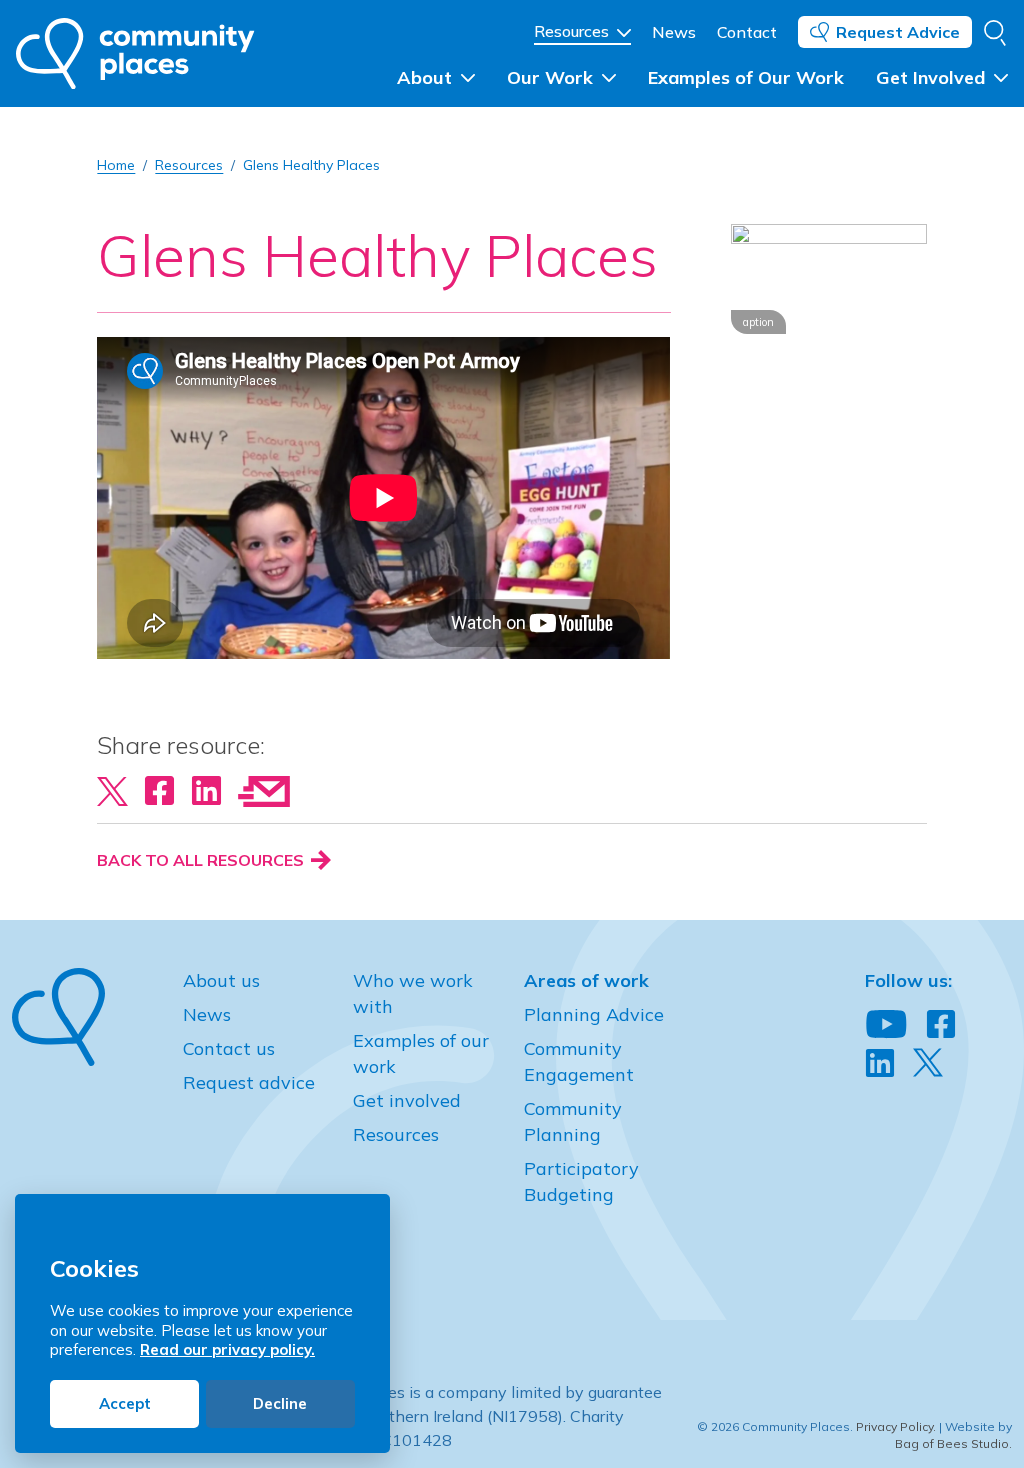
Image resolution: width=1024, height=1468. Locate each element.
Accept (125, 1403)
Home (116, 165)
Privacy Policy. (896, 1426)
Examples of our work (421, 1053)
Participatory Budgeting (581, 1181)
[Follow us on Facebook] (941, 1025)
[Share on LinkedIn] (206, 790)
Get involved (407, 1100)
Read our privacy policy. (227, 1349)
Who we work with (413, 993)
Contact (747, 32)
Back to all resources (202, 860)
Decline (280, 1403)
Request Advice (898, 32)
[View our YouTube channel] (886, 1025)
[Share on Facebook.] (159, 790)
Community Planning (573, 1121)
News (674, 32)
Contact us (229, 1048)
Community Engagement (579, 1061)
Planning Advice (594, 1014)
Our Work (552, 77)
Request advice (249, 1082)
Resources (573, 31)
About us (221, 980)
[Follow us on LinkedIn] (880, 1064)
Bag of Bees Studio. (953, 1443)
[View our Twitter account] (928, 1062)
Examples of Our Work (746, 77)
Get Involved (933, 77)
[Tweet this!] (112, 790)
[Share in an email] (264, 790)
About (427, 77)
